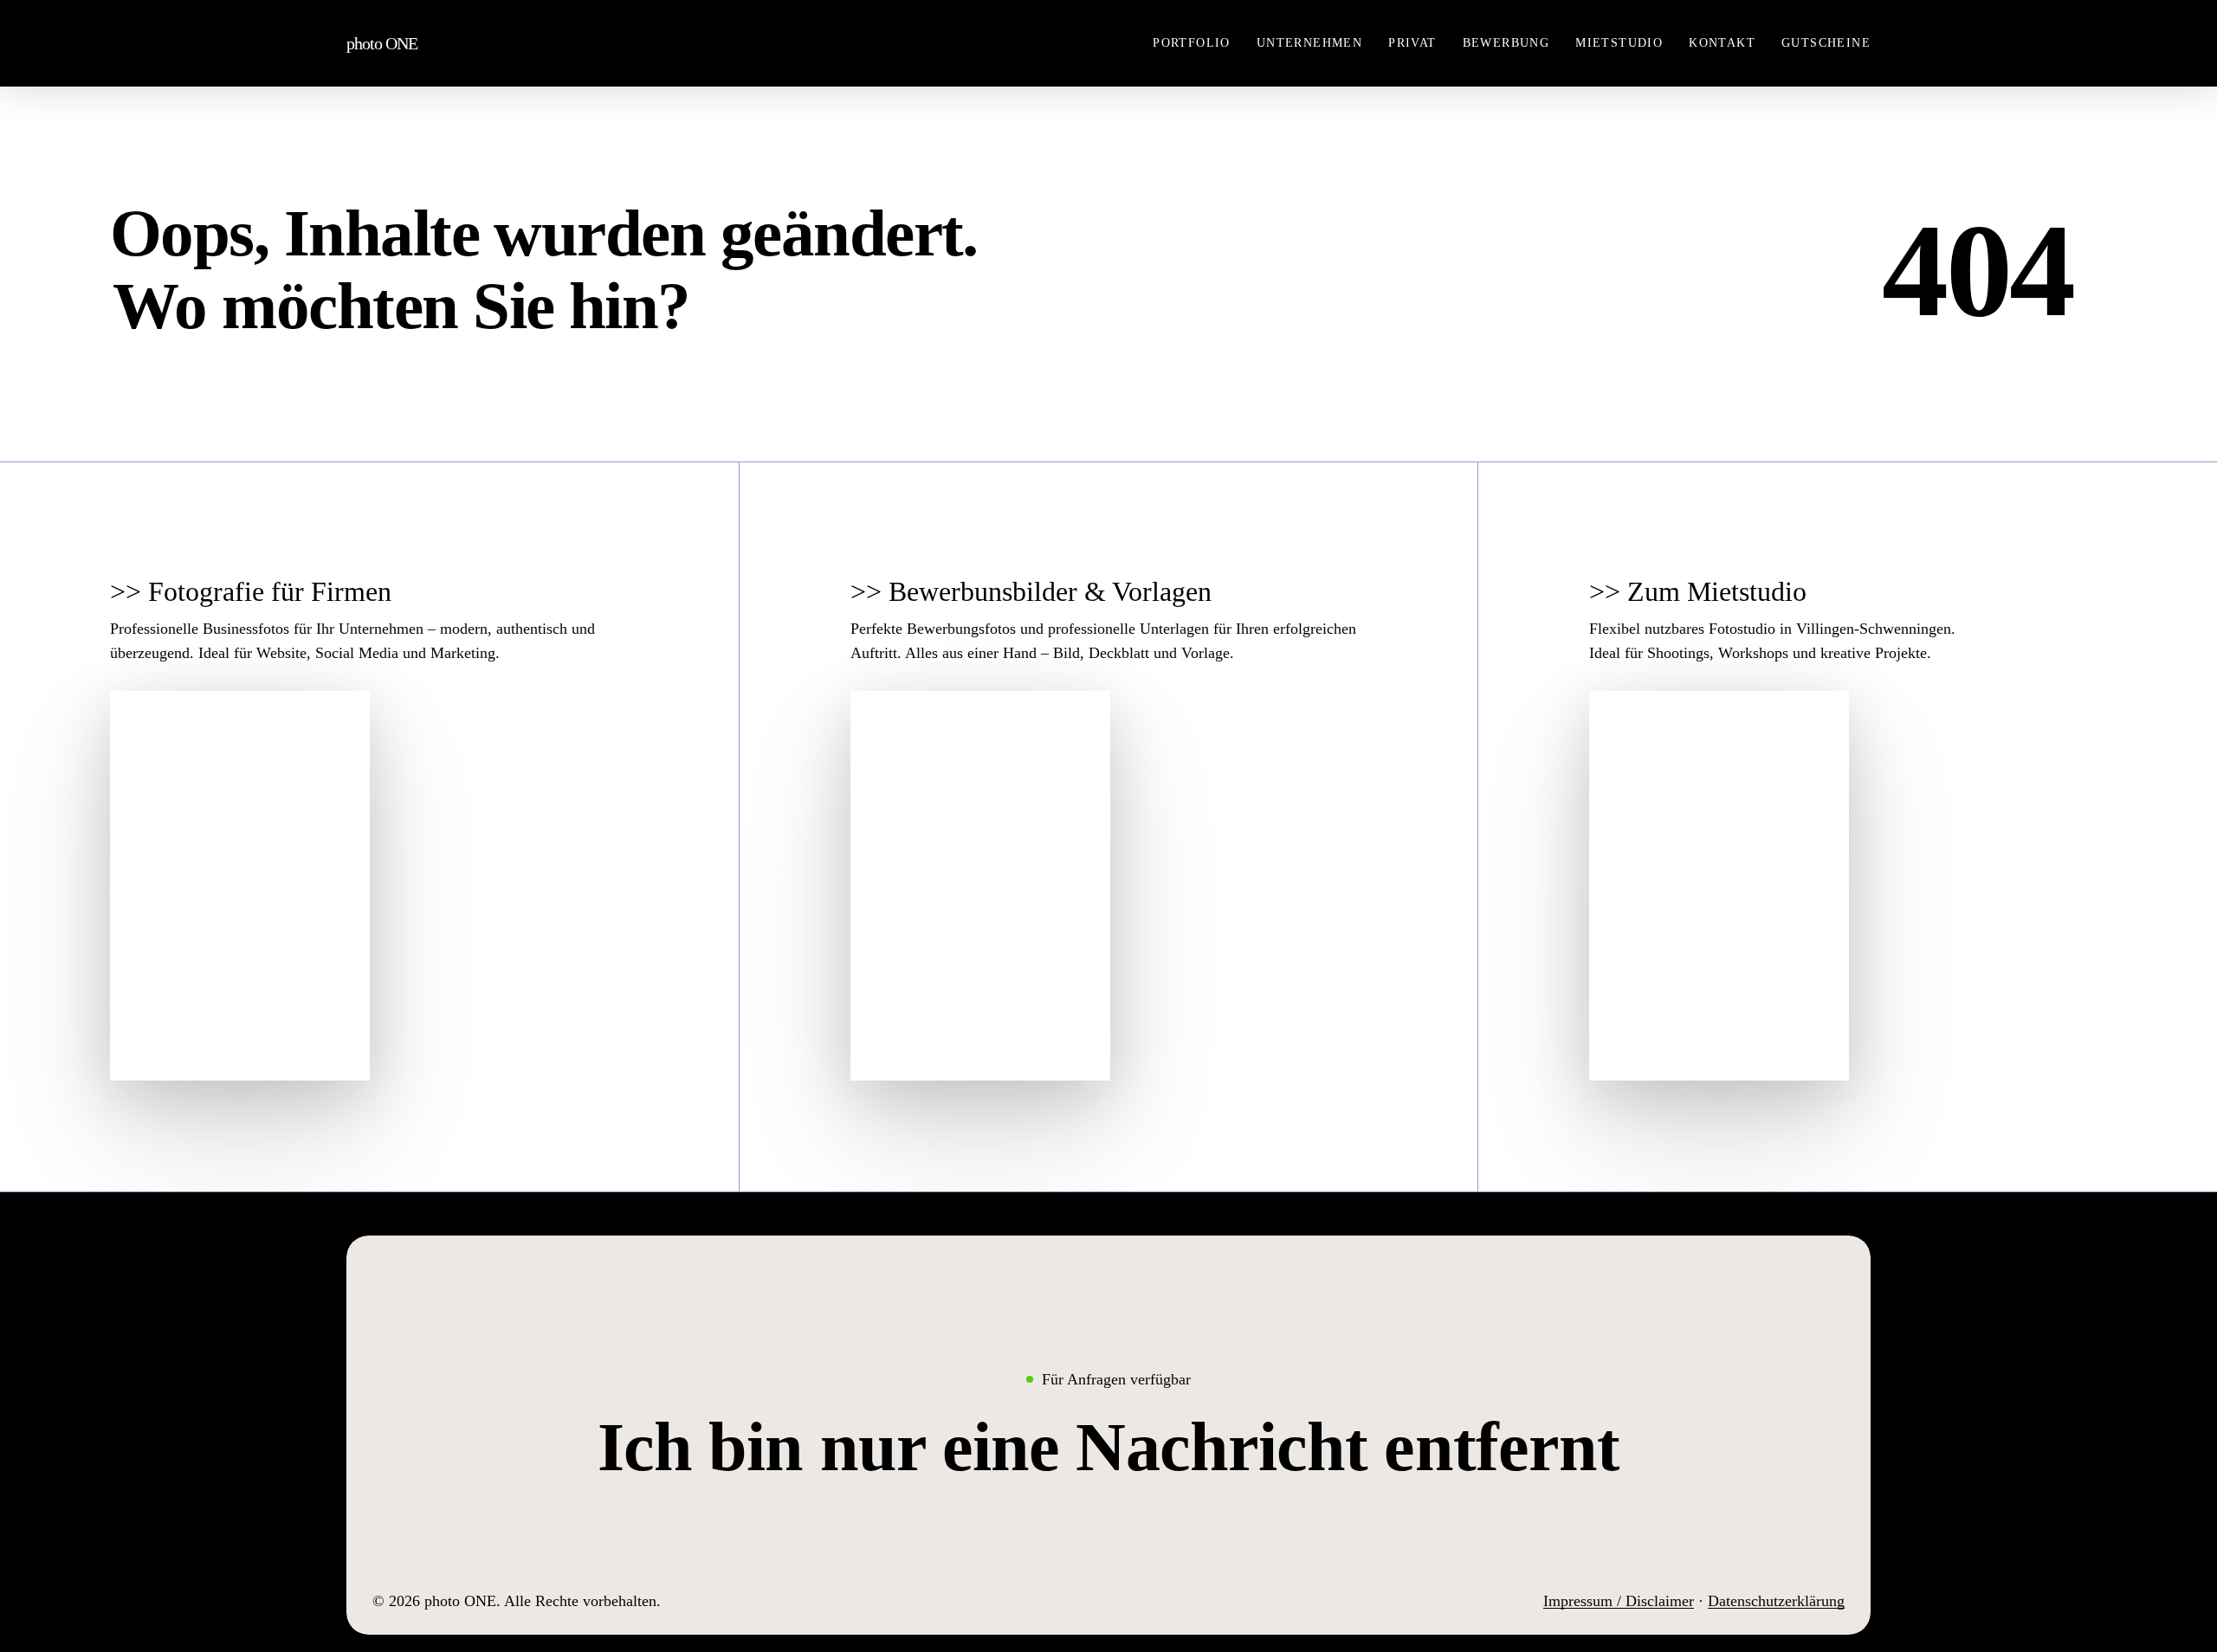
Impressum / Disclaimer (1619, 1601)
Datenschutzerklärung (1776, 1601)
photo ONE (382, 43)
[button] (1109, 1447)
